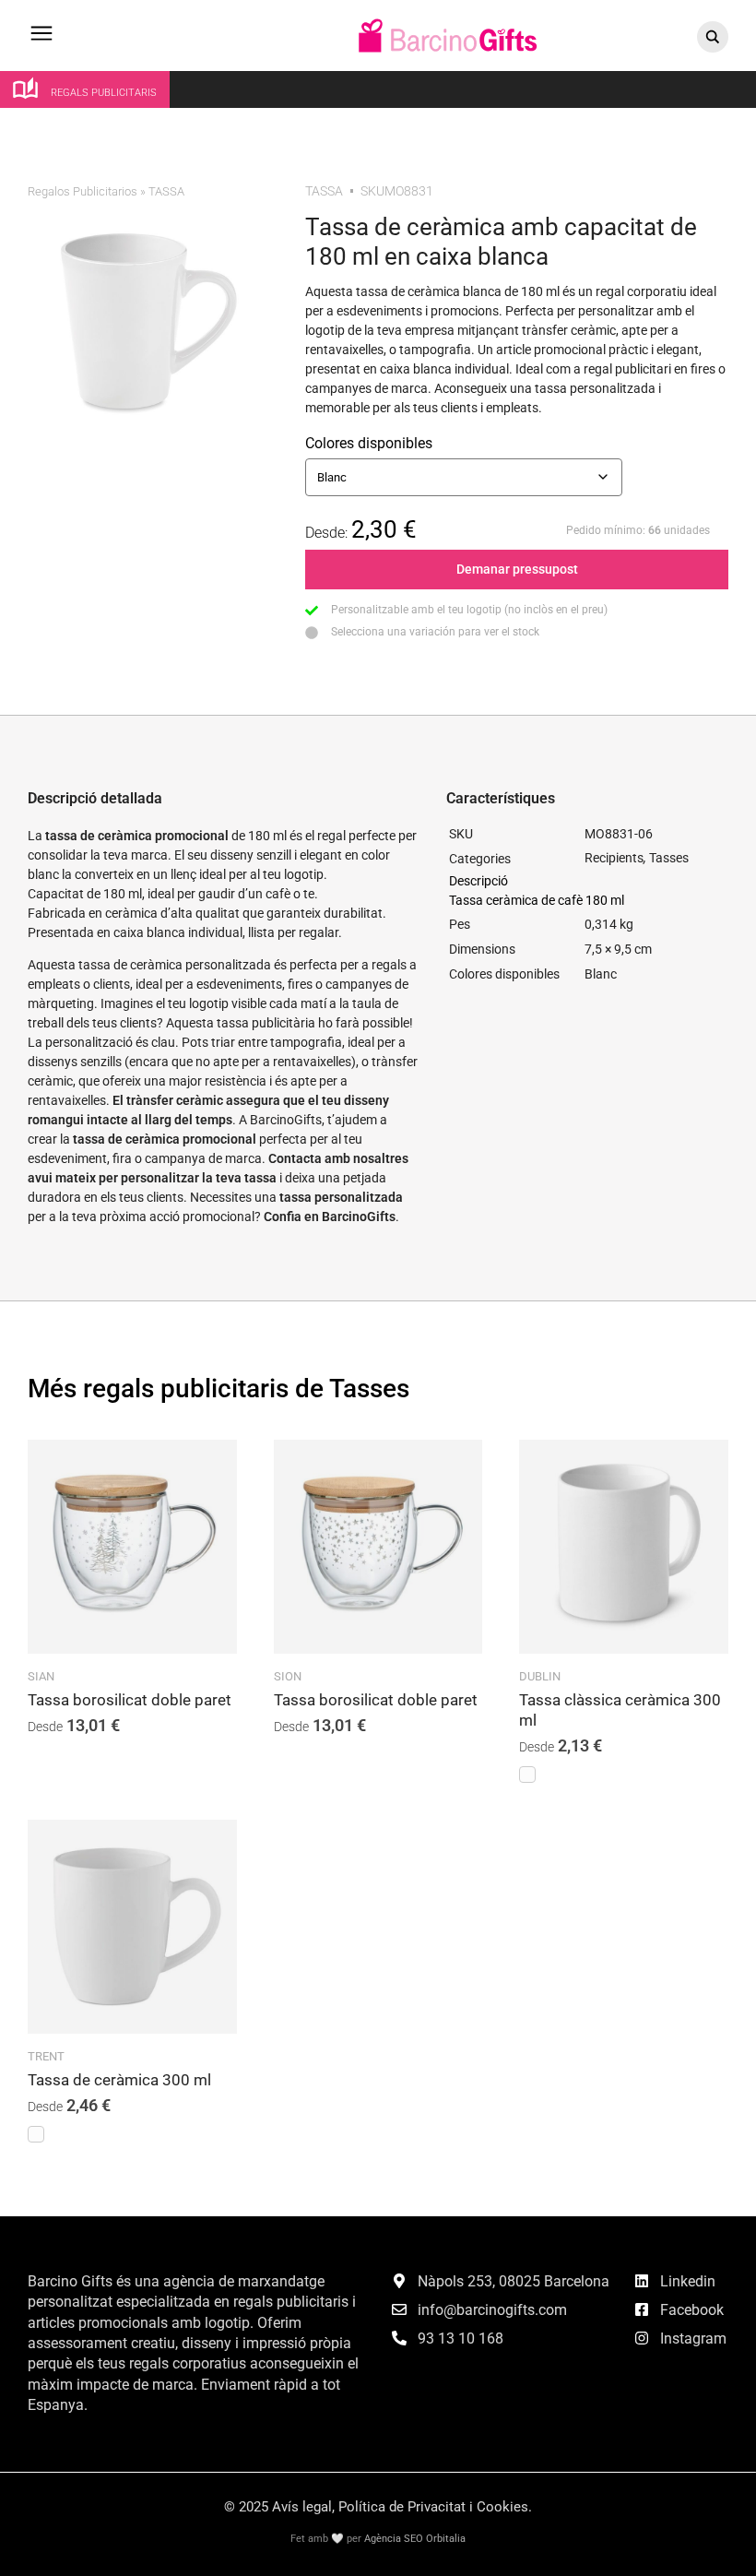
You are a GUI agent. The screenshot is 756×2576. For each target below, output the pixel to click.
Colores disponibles (369, 443)
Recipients (614, 858)
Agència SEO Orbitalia (415, 2539)
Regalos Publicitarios (83, 191)
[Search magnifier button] (713, 37)
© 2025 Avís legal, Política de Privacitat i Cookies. (378, 2507)
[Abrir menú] (41, 42)
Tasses (669, 858)
